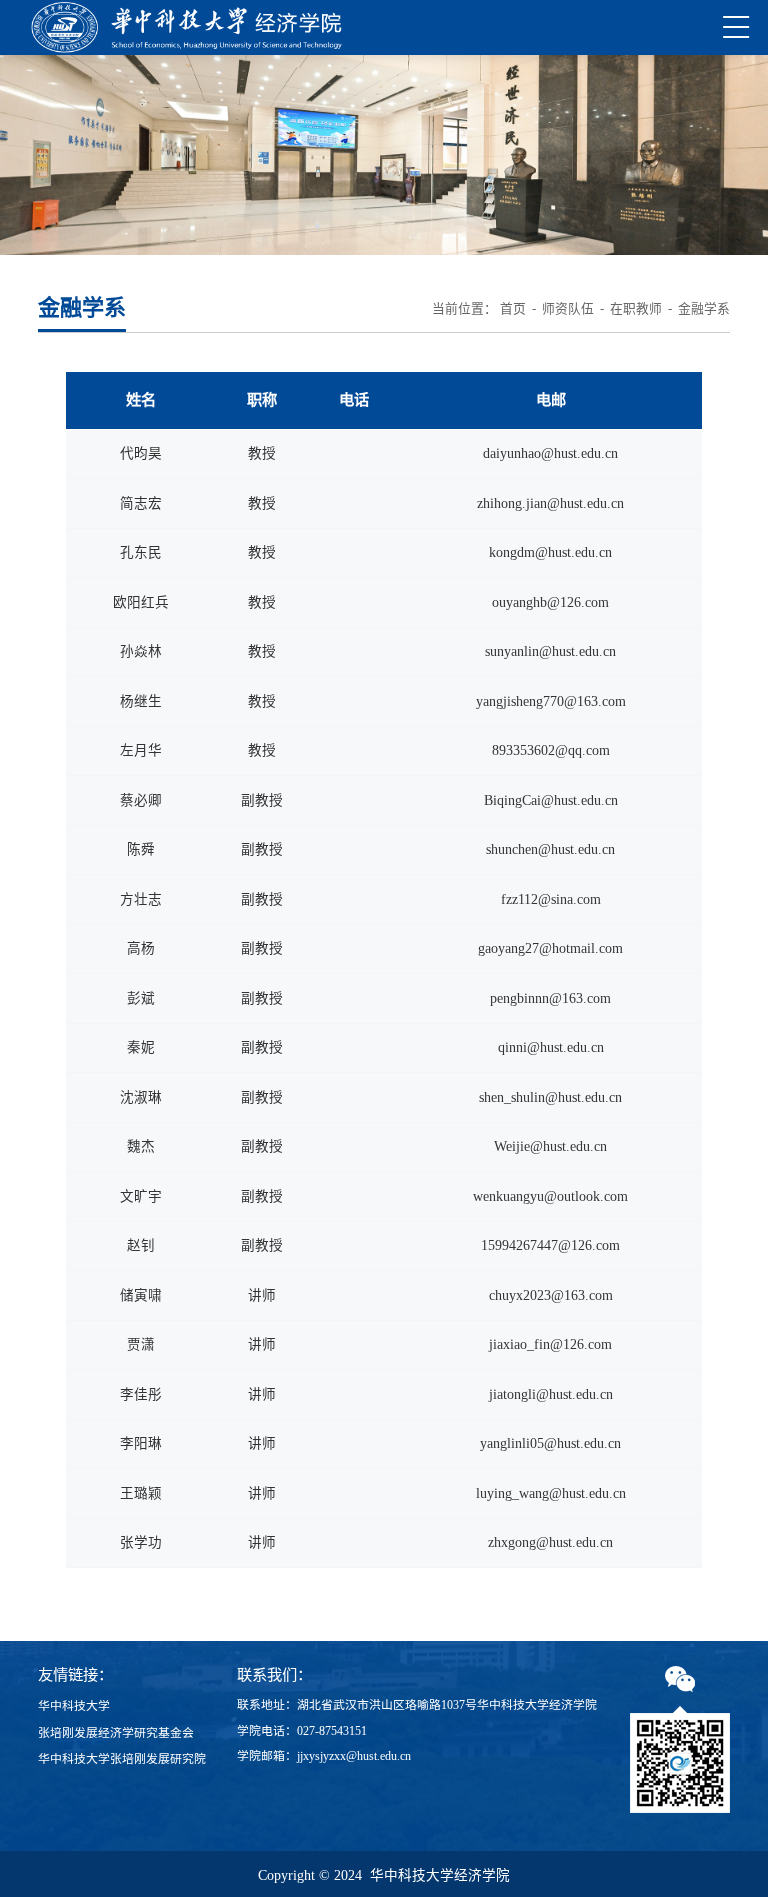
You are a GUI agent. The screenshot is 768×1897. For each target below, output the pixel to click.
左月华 (141, 750)
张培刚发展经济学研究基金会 (116, 1733)
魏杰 (141, 1146)
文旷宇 (141, 1196)
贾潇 (141, 1344)
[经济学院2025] (187, 27)
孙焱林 (141, 651)
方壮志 (141, 899)
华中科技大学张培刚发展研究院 (122, 1759)
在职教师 (636, 309)
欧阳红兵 (141, 602)
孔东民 (141, 552)
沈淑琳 (141, 1097)
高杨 (141, 948)
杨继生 (141, 701)
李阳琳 (141, 1443)
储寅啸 (141, 1295)
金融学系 (704, 309)
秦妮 (141, 1047)
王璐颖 (141, 1493)
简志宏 (141, 503)
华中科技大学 (74, 1706)
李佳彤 (141, 1394)
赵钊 (141, 1245)
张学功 (141, 1542)
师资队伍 (568, 309)
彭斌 (141, 998)
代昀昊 (141, 453)
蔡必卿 (141, 800)
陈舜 (141, 849)
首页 (513, 309)
